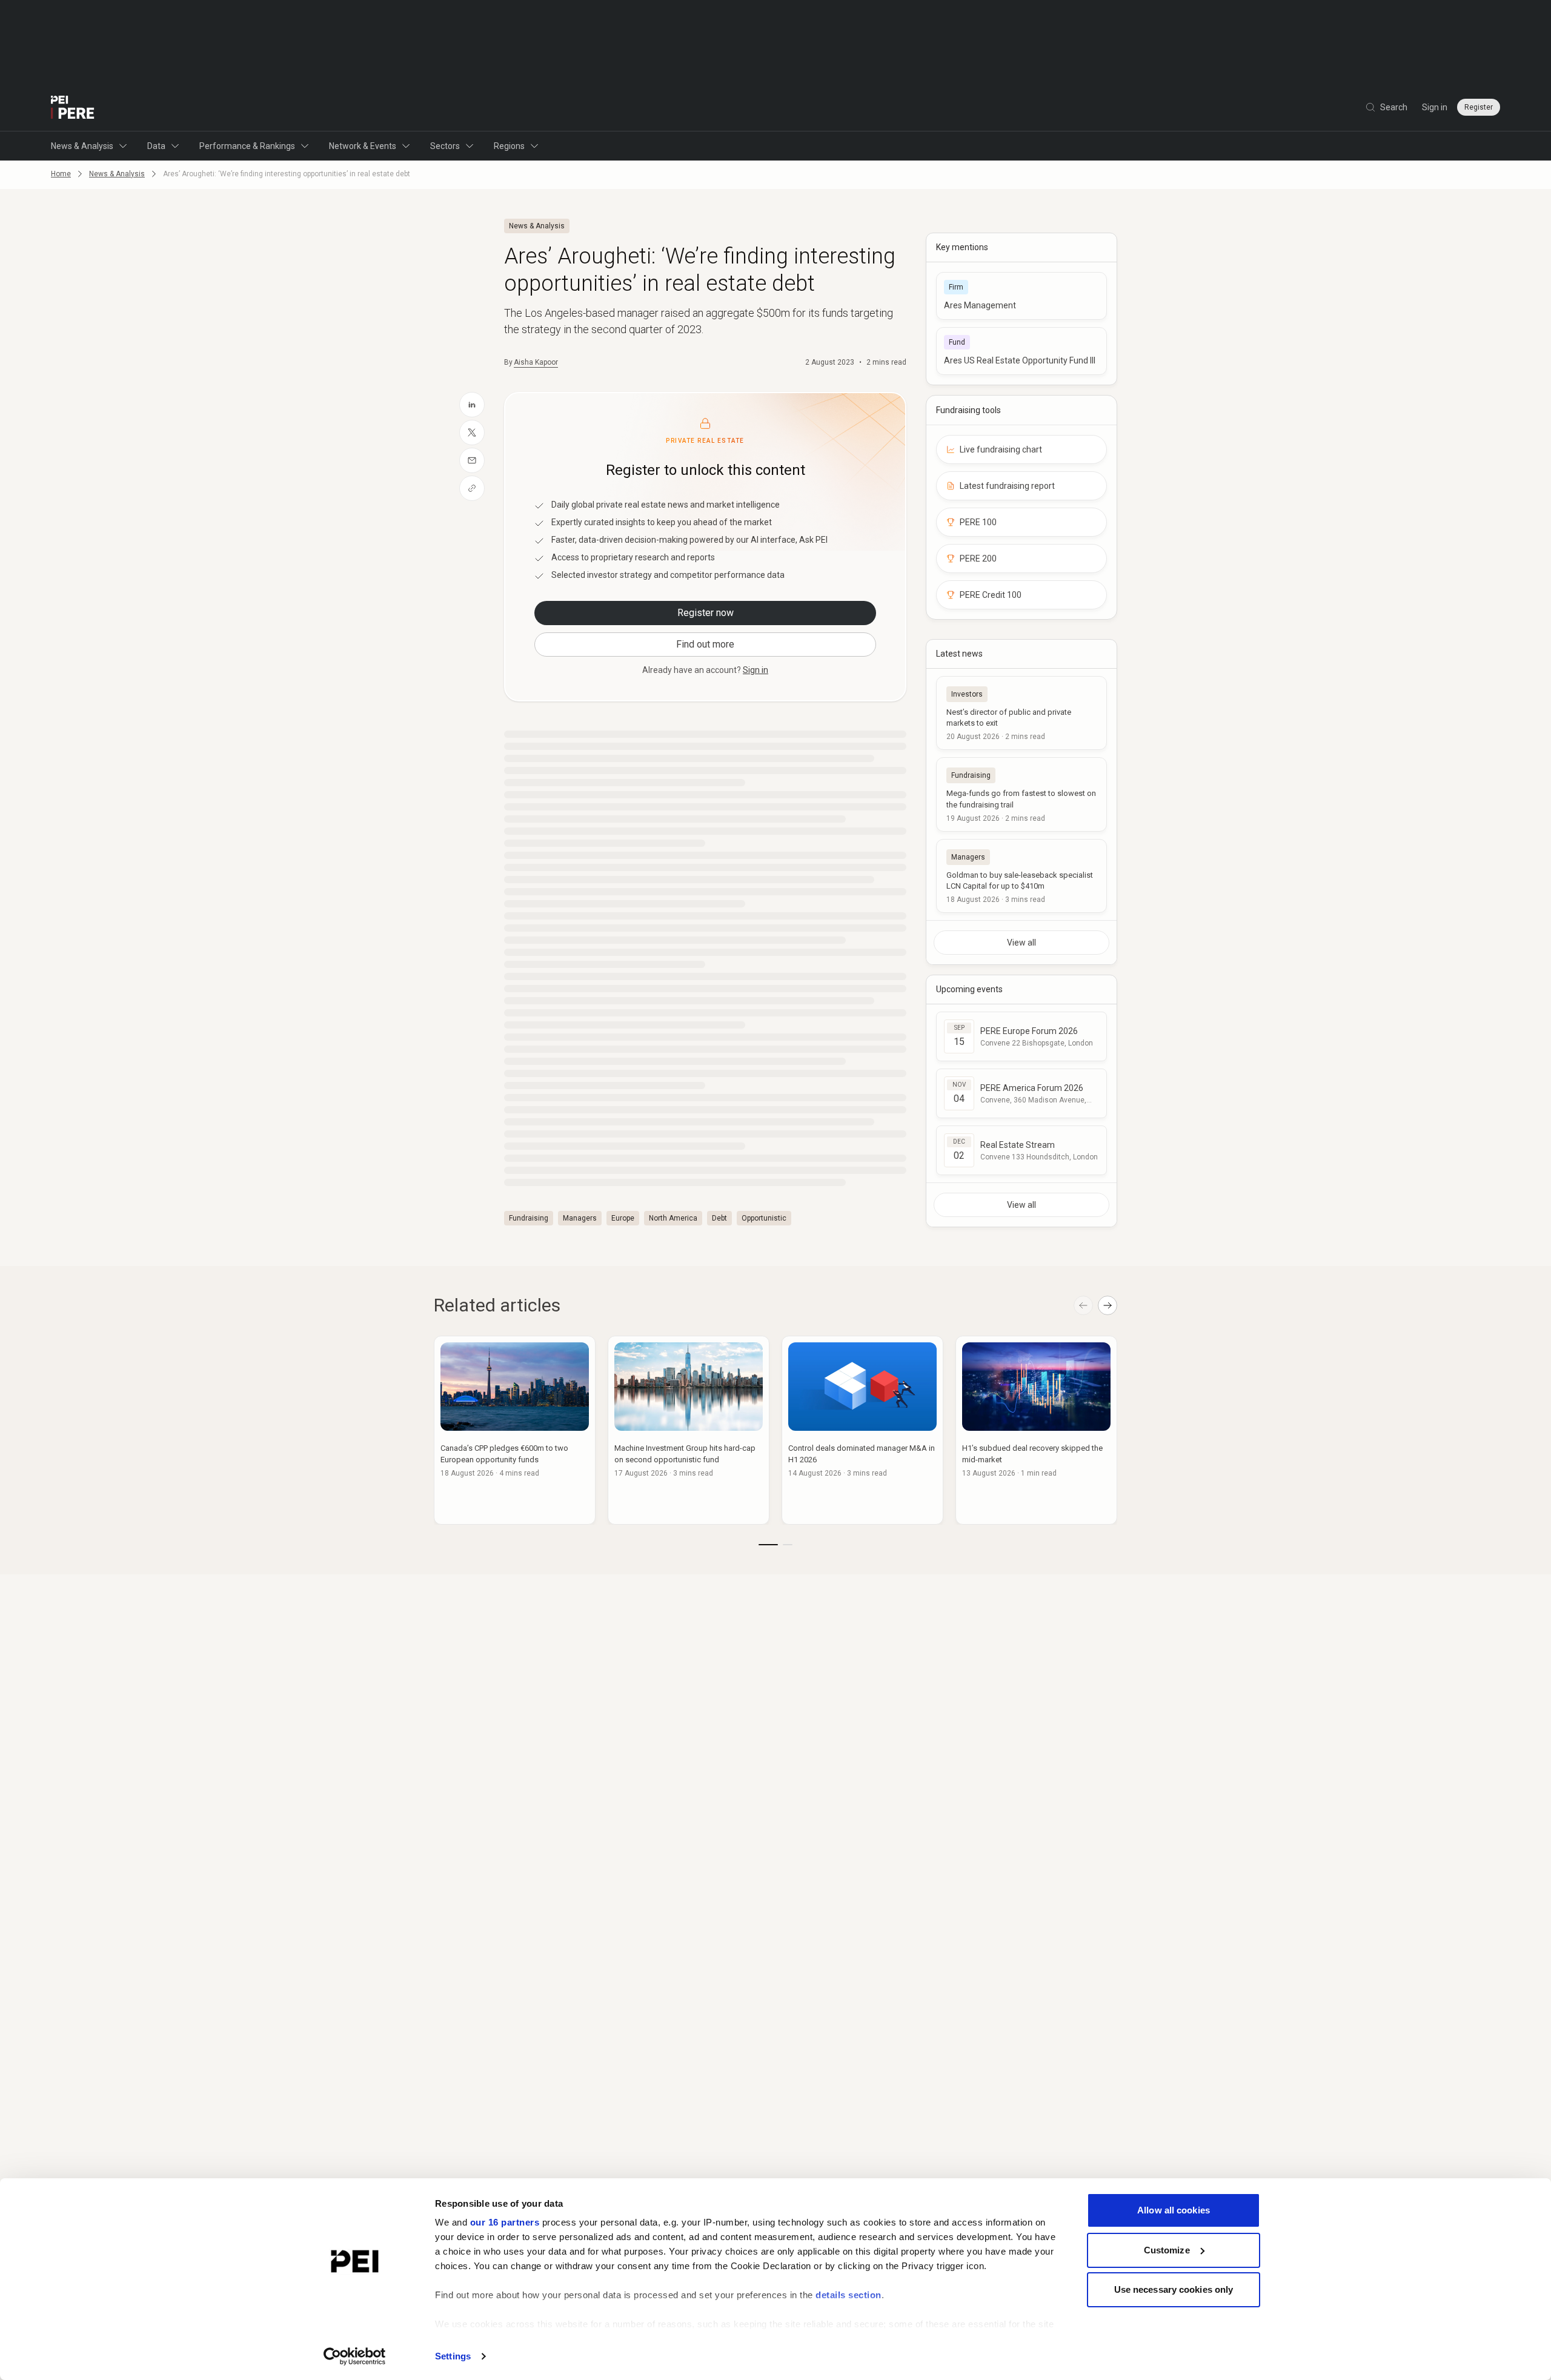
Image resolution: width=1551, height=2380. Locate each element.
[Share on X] (472, 433)
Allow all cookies (1174, 2210)
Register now (706, 613)
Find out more (705, 644)
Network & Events (363, 146)
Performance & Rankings (247, 146)
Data (156, 146)
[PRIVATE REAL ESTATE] (73, 107)
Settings (453, 2356)
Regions (509, 146)
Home (61, 174)
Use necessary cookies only (1174, 2289)
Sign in (1435, 107)
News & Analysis (82, 146)
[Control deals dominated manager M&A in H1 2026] (862, 1430)
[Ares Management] (1021, 296)
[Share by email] (472, 460)
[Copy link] (472, 488)
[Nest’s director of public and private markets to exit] (1021, 713)
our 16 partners (505, 2222)
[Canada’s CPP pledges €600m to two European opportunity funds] (515, 1430)
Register (1479, 107)
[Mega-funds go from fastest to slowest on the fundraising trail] (1021, 794)
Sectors (445, 146)
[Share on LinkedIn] (472, 405)
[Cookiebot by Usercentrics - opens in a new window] (355, 2356)
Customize (1167, 2250)
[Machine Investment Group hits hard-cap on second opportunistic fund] (689, 1430)
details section (849, 2295)
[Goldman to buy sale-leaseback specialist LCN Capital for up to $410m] (1021, 876)
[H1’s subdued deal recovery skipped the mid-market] (1036, 1430)
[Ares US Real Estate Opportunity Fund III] (1021, 351)
